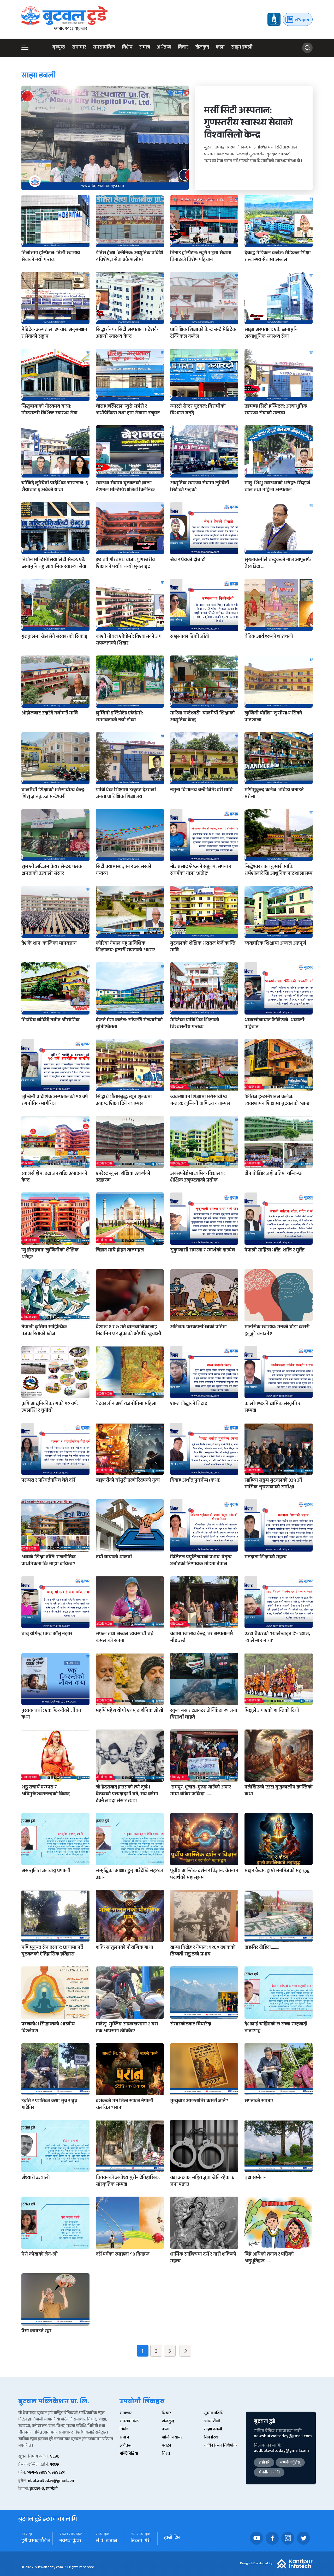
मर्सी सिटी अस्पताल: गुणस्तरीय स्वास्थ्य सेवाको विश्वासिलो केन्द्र (248, 124)
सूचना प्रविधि (214, 2414)
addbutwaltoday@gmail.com (281, 2451)
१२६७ (54, 2465)
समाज (145, 48)
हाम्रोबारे (264, 2463)
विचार (183, 48)
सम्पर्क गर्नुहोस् (290, 2463)
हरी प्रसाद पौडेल (36, 2541)
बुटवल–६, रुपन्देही (44, 2489)
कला (220, 48)
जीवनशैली (212, 2422)
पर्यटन (166, 2446)
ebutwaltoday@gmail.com (52, 2481)
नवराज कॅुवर (70, 2541)
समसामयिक (104, 48)
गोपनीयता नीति (269, 2473)
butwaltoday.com (49, 2568)
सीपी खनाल (106, 2541)
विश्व (166, 2454)
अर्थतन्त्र (164, 48)
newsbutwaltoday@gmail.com (283, 2437)
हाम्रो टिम (172, 2538)
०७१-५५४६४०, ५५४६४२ (46, 2473)
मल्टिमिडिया (129, 2454)
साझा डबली (242, 48)
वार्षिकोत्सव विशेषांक (220, 2446)
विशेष (127, 48)
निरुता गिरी (141, 2541)
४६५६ (55, 2457)
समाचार (79, 48)
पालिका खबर (172, 2438)
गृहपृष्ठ (59, 48)
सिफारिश (211, 2438)
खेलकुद (202, 48)
